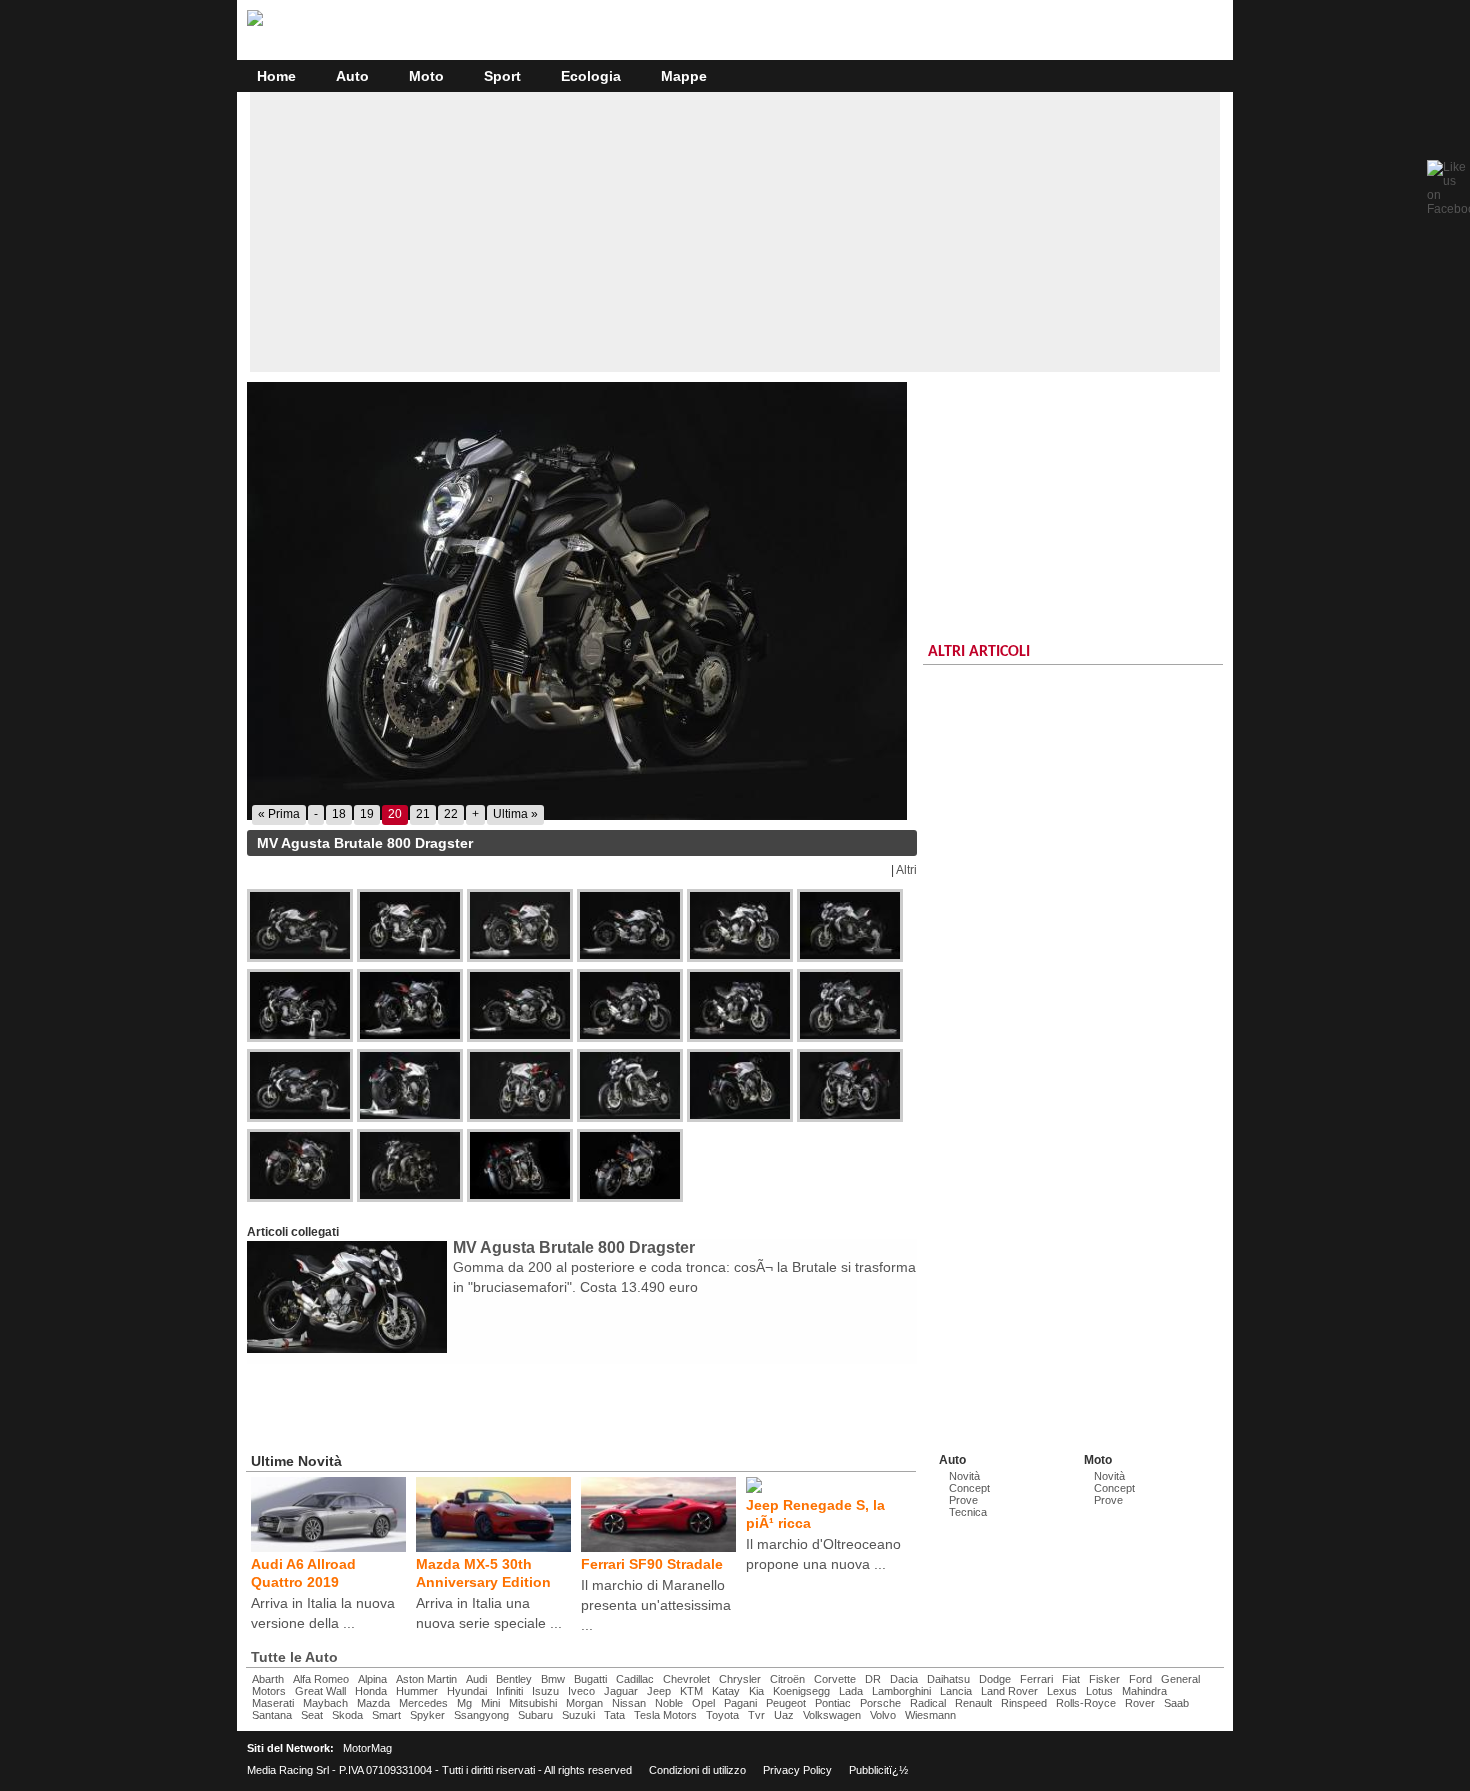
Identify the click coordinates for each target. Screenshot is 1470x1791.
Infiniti (509, 1691)
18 (339, 814)
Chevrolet (686, 1679)
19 (367, 814)
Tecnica (968, 1512)
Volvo (883, 1715)
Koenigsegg (801, 1691)
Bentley (514, 1679)
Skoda (347, 1715)
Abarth (268, 1679)
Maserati (273, 1703)
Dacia (904, 1679)
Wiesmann (930, 1715)
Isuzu (545, 1691)
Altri (906, 870)
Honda (371, 1691)
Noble (669, 1703)
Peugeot (786, 1703)
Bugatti (590, 1679)
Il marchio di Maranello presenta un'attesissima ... (656, 1605)
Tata (614, 1715)
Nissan (629, 1703)
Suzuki (578, 1715)
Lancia (956, 1691)
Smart (386, 1715)
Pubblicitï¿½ (878, 1770)
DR (873, 1679)
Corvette (835, 1679)
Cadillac (635, 1679)
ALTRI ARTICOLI (979, 652)
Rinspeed (1024, 1703)
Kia (756, 1691)
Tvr (756, 1715)
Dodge (995, 1679)
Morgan (584, 1703)
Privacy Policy (797, 1770)
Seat (312, 1715)
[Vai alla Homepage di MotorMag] (255, 23)
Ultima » (515, 814)
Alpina (372, 1679)
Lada (851, 1691)
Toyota (722, 1715)
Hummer (417, 1691)
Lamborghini (901, 1691)
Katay (726, 1691)
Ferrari (1036, 1679)
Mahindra (1144, 1691)
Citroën (787, 1679)
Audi (476, 1679)
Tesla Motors (665, 1715)
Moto (426, 76)
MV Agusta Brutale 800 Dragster (574, 1247)
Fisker (1104, 1679)
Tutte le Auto (294, 1657)
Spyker (427, 1715)
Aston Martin (426, 1679)
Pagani (740, 1703)
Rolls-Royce (1086, 1703)
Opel (703, 1703)
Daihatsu (948, 1679)
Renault (973, 1703)
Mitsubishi (533, 1703)
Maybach (325, 1703)
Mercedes (423, 1703)
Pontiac (833, 1703)
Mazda (373, 1703)
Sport (502, 76)
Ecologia (591, 76)
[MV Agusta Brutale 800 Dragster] (582, 601)
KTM (691, 1691)
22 (451, 814)
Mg (464, 1703)
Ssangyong (481, 1715)
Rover (1140, 1703)
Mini (490, 1703)
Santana (272, 1715)
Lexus (1062, 1691)
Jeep (659, 1691)
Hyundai (467, 1691)
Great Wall (320, 1691)
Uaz (784, 1715)
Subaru (535, 1715)
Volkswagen (832, 1715)
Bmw (553, 1679)
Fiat (1071, 1679)
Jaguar (621, 1691)
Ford (1140, 1679)
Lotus (1099, 1691)
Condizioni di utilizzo (697, 1770)
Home (276, 76)
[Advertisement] (735, 232)
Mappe (684, 76)
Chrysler (740, 1679)
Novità (964, 1476)
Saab (1176, 1703)
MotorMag (367, 1748)
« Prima (279, 814)
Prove (963, 1500)
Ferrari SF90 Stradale (652, 1564)
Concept (969, 1488)
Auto (352, 76)
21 (423, 814)
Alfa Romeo (321, 1679)
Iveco (581, 1691)
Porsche (880, 1703)
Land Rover (1009, 1691)
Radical (928, 1703)
